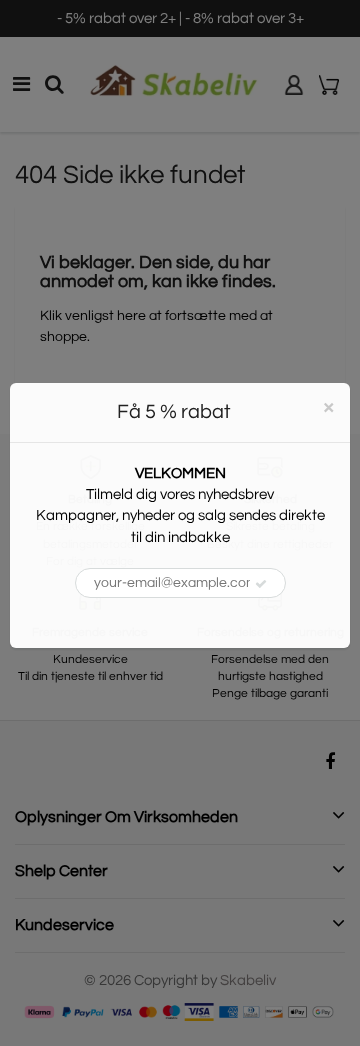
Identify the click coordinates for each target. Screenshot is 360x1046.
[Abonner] (261, 584)
